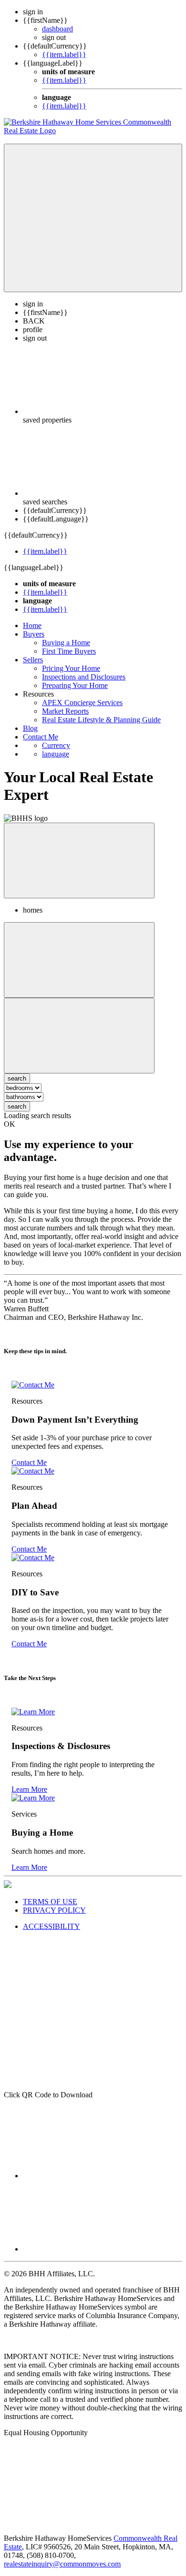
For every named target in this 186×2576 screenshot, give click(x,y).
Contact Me (41, 737)
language (56, 754)
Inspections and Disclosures (84, 677)
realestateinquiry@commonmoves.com (62, 2564)
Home (32, 625)
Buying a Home (66, 643)
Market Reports (65, 711)
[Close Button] (79, 960)
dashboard (57, 29)
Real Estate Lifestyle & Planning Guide (101, 720)
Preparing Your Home (75, 685)
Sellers (33, 660)
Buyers (34, 634)
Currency (56, 745)
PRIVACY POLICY (54, 1910)
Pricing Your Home (71, 668)
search (17, 1106)
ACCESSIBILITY (52, 1926)
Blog (30, 728)
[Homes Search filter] (79, 1036)
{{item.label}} (64, 54)
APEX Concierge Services (82, 703)
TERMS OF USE (50, 1902)
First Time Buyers (69, 651)
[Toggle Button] (93, 218)
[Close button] (79, 860)
